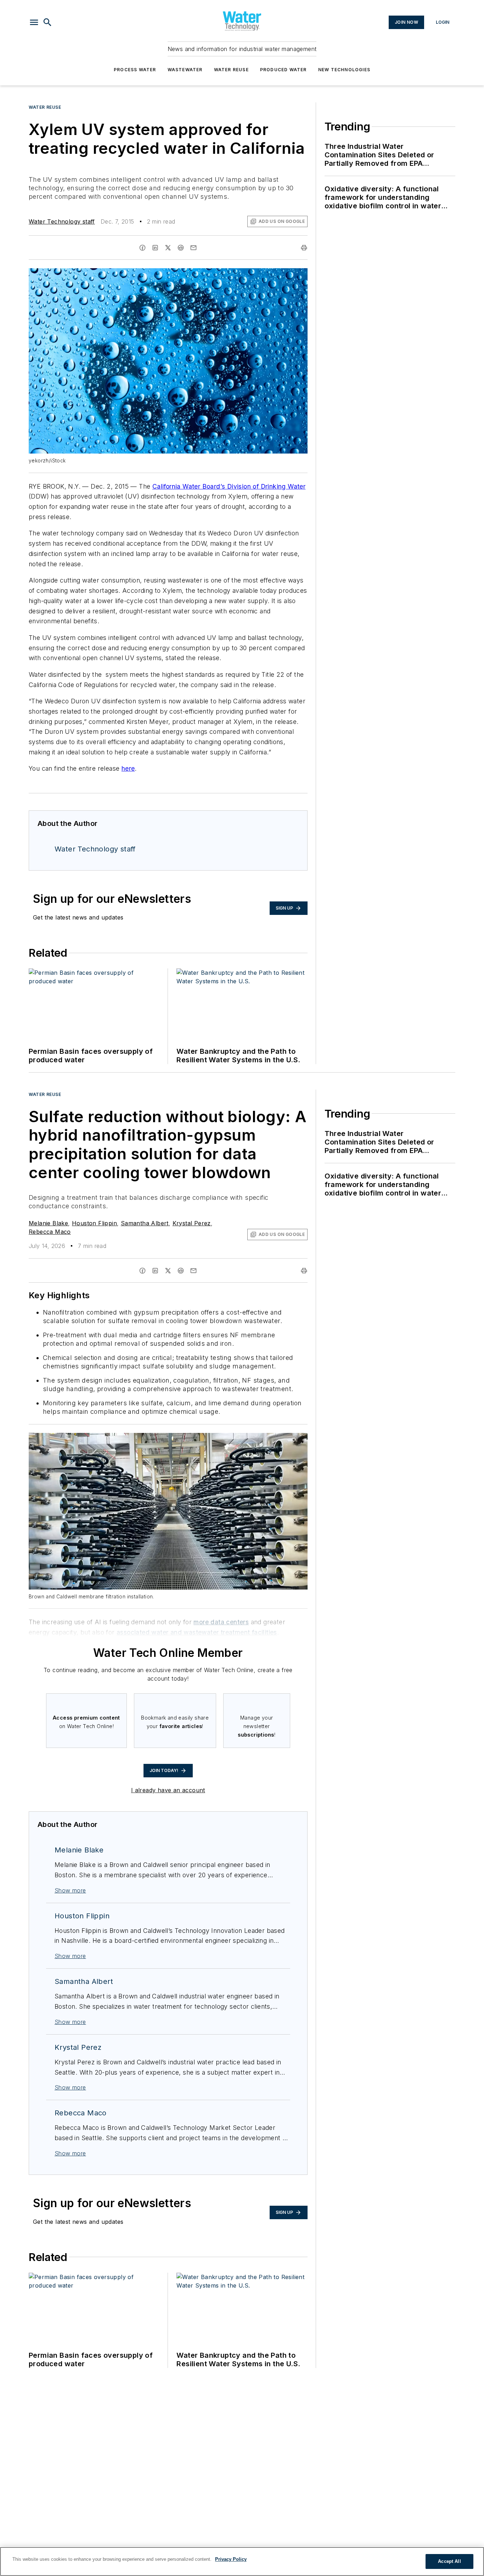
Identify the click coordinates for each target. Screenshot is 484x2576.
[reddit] (181, 248)
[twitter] (168, 248)
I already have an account (168, 1790)
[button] (34, 22)
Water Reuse (231, 70)
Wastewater (185, 70)
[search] (47, 22)
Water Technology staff (62, 221)
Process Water (135, 70)
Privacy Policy (231, 2559)
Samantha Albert (145, 1223)
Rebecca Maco (50, 1232)
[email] (193, 248)
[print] (304, 248)
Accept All (449, 2561)
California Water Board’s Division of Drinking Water (229, 486)
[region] (242, 2561)
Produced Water (283, 70)
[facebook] (142, 248)
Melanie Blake (48, 1223)
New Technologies (344, 70)
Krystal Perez (192, 1223)
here (128, 768)
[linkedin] (155, 248)
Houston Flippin (94, 1223)
